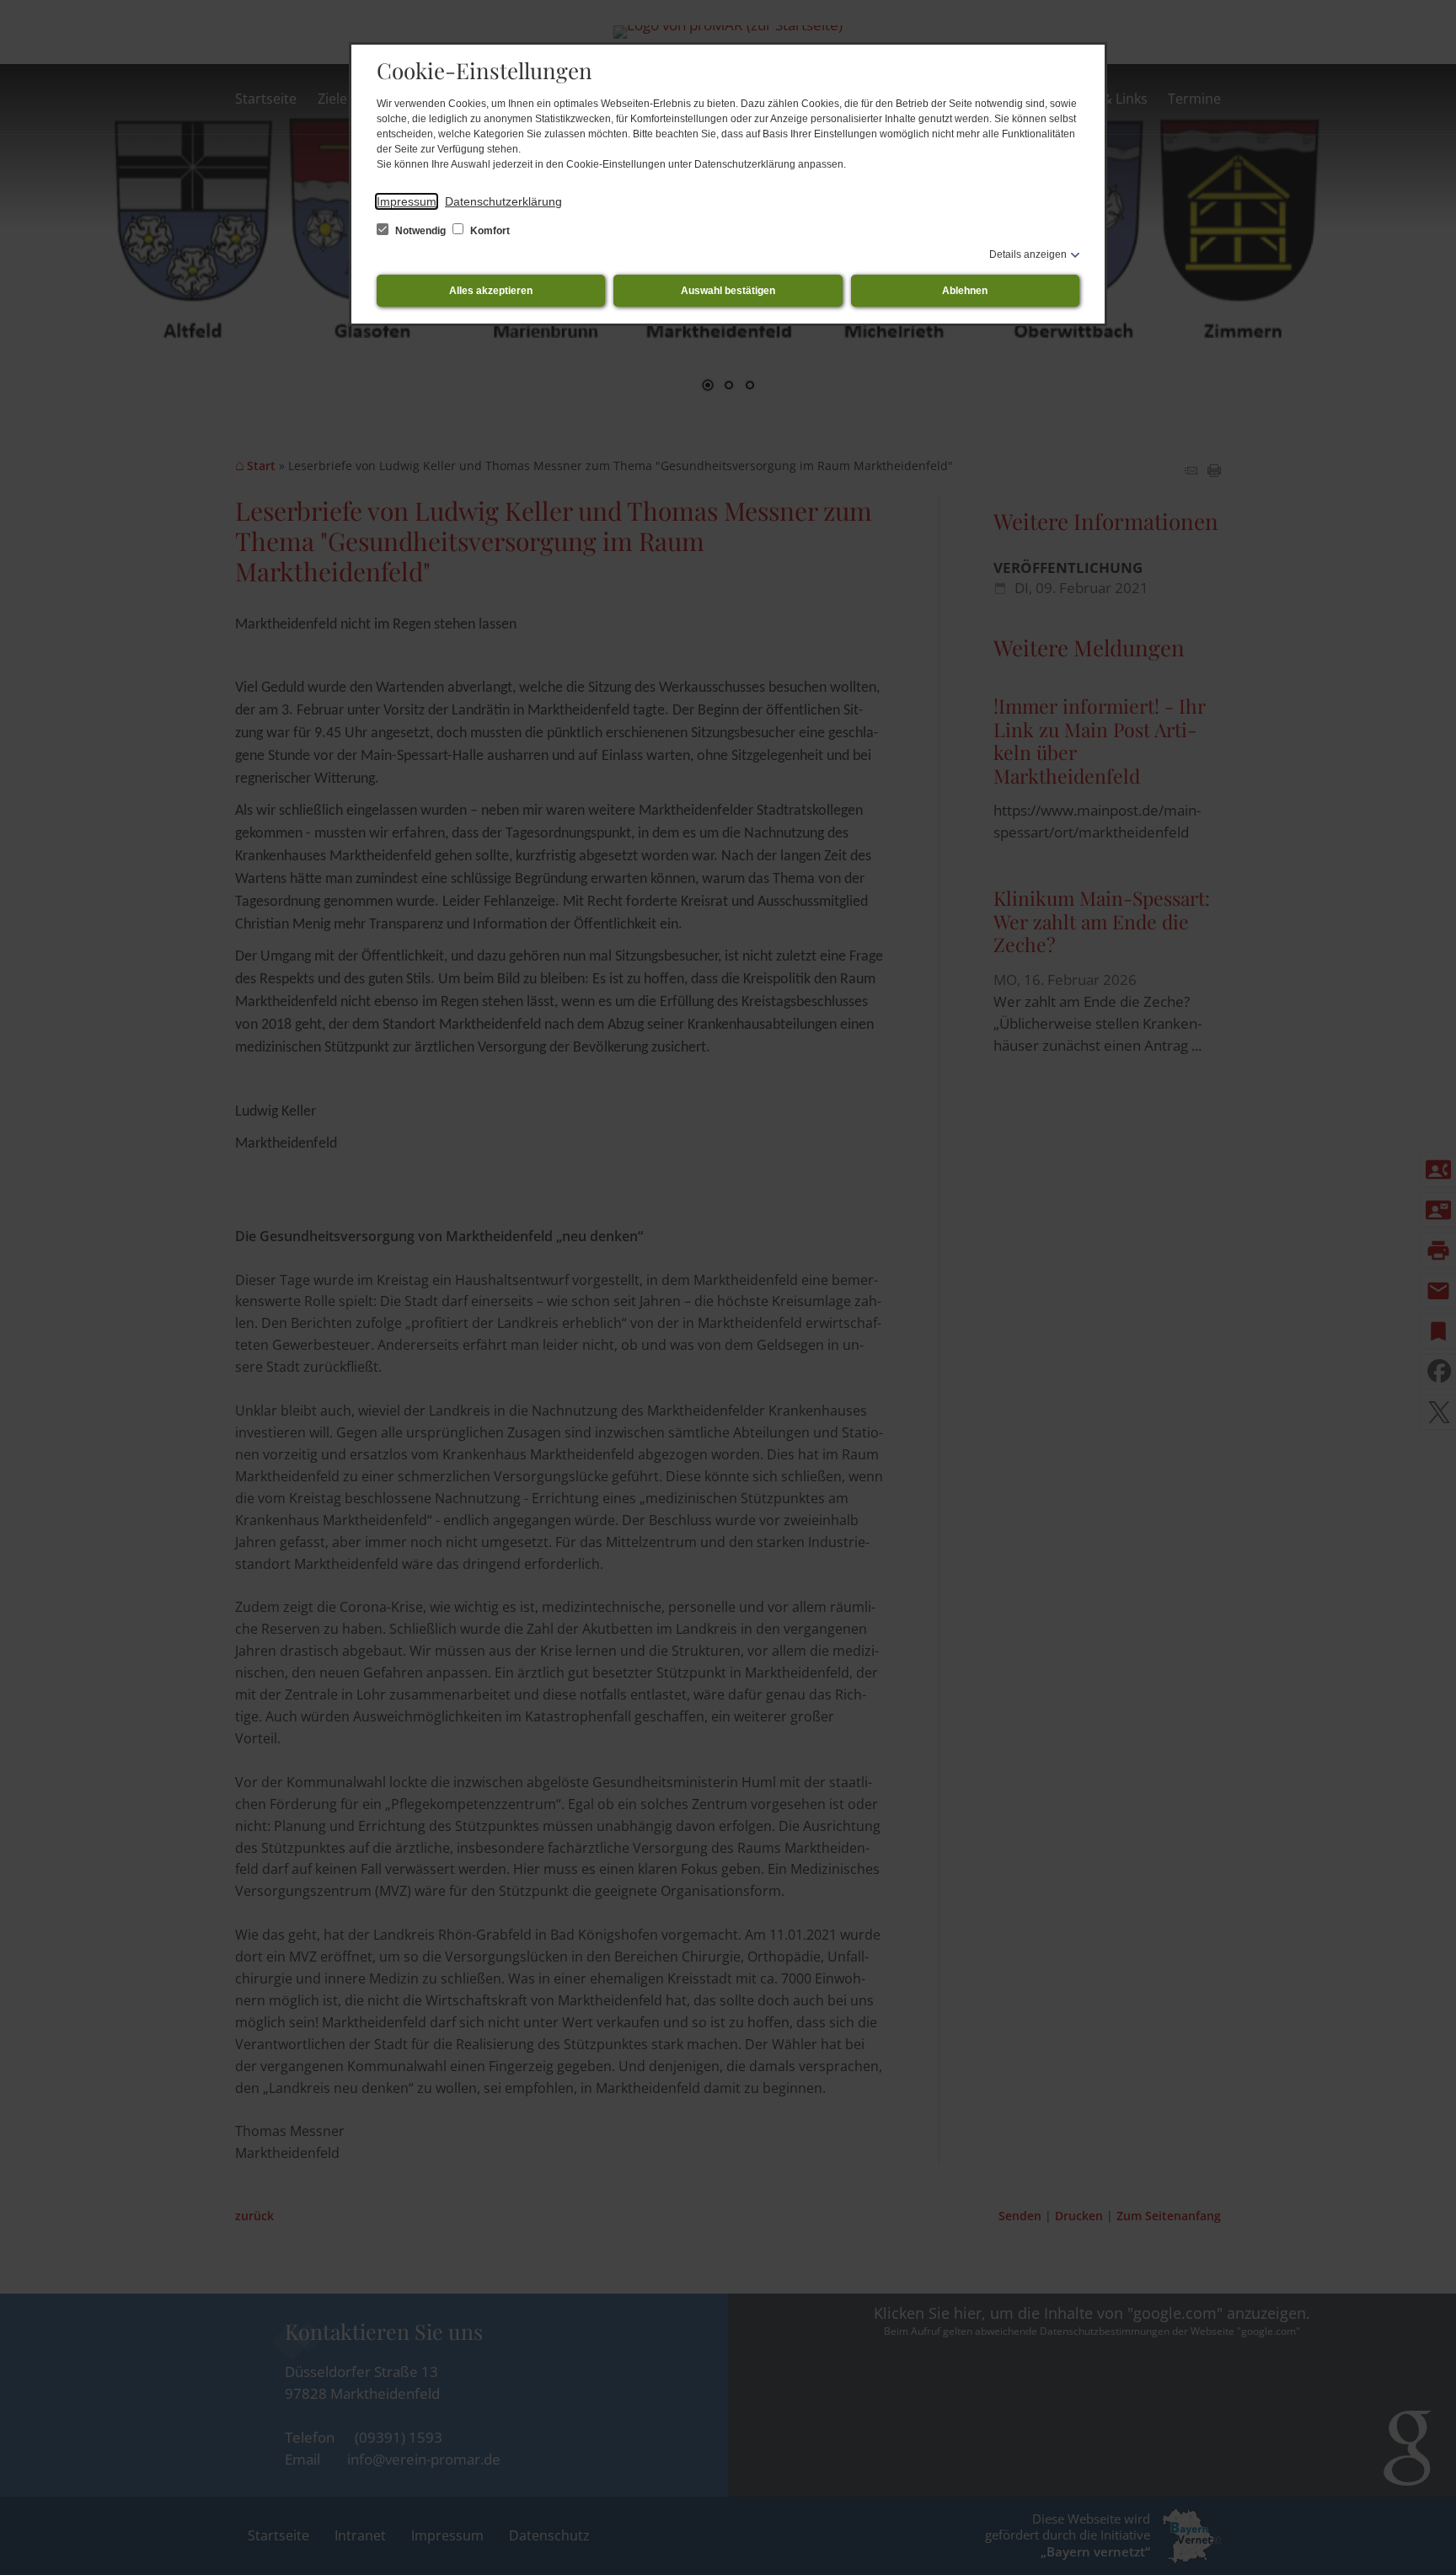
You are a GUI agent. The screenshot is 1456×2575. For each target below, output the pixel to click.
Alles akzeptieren (491, 291)
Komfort (489, 231)
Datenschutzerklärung (503, 201)
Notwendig (420, 231)
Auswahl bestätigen (728, 291)
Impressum (407, 201)
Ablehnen (965, 291)
